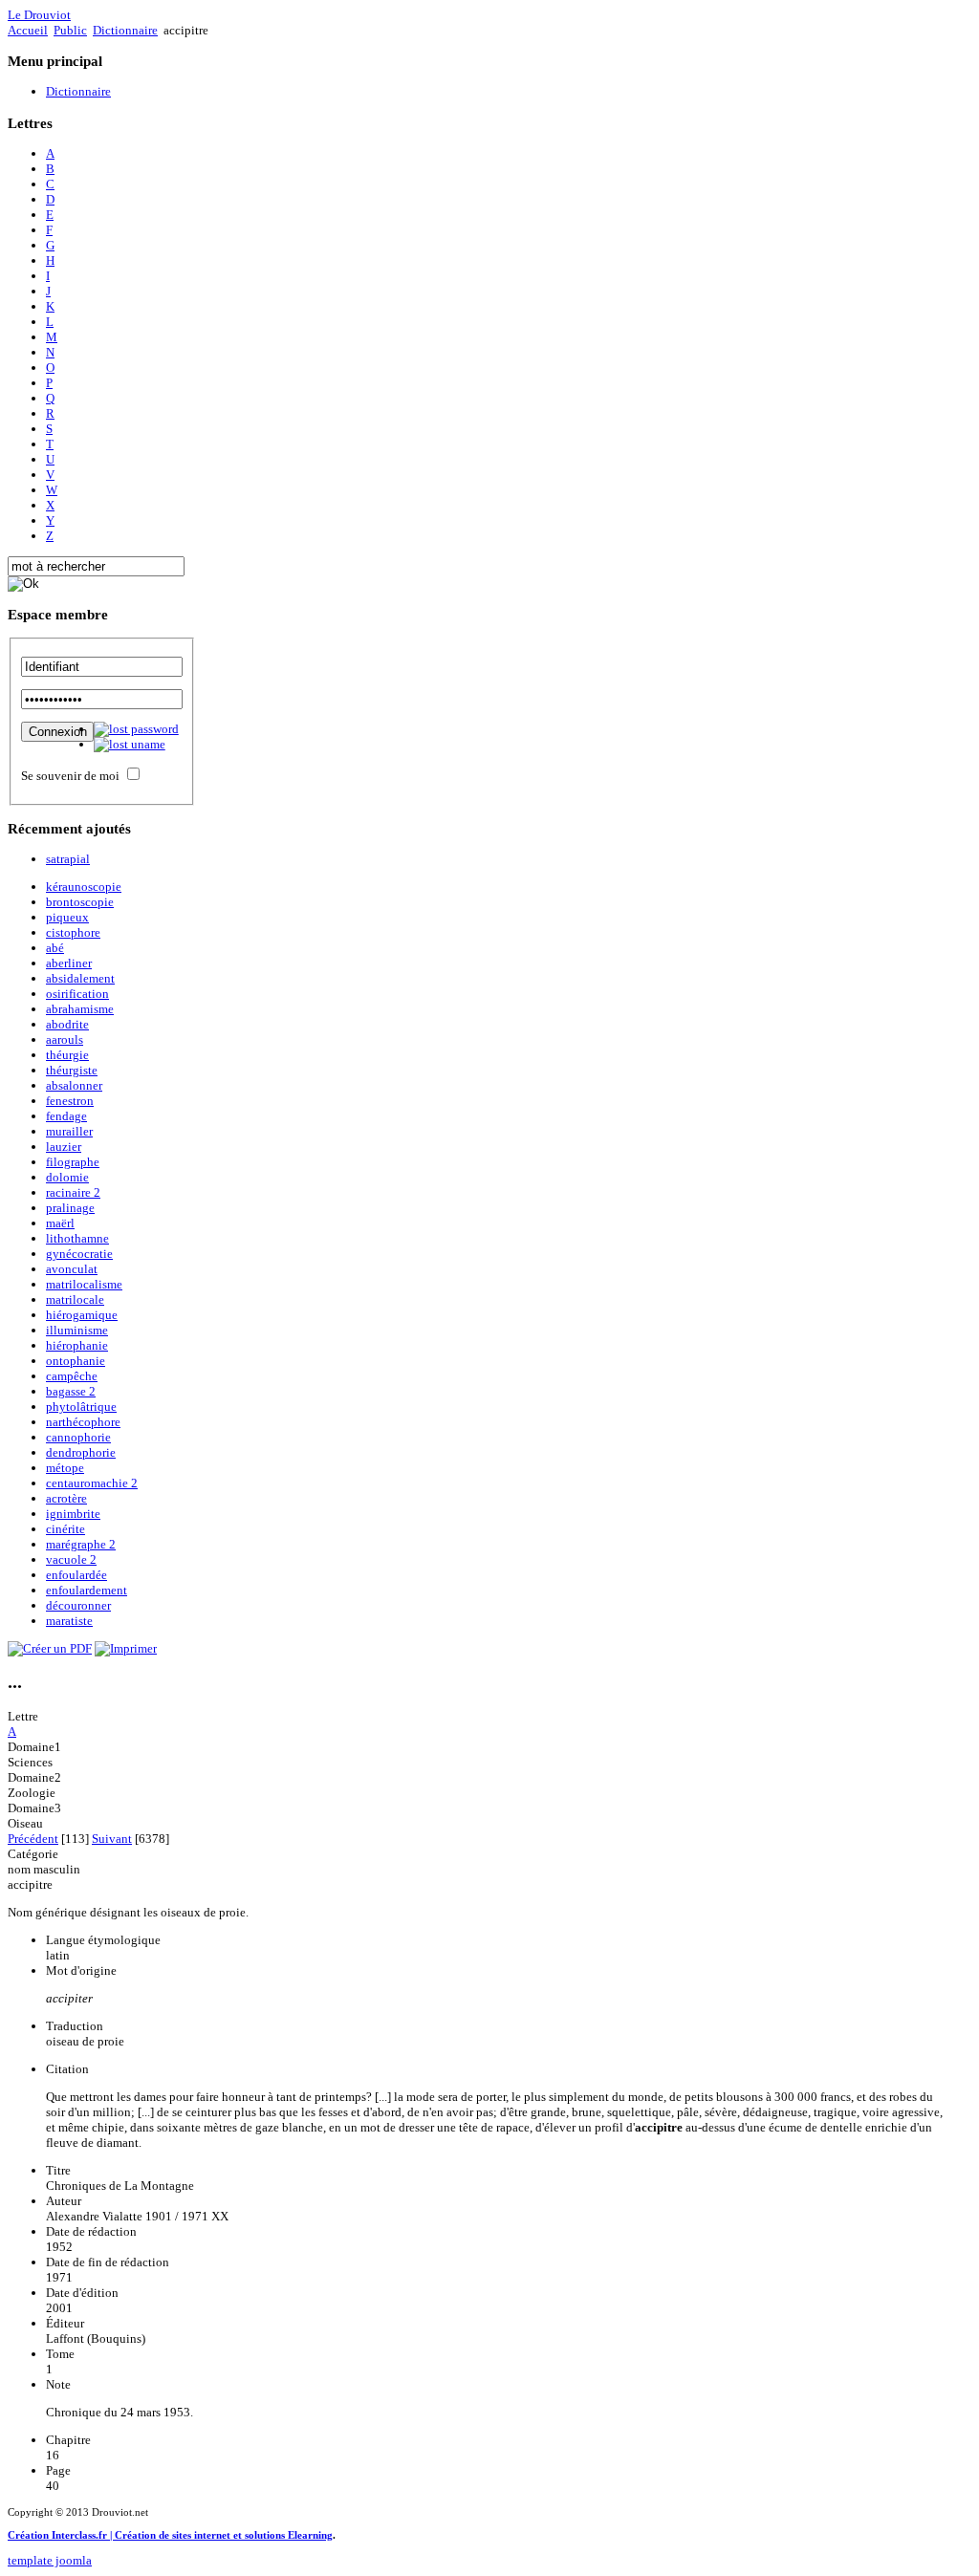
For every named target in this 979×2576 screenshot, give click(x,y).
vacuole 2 (71, 1559)
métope (65, 1468)
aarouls (65, 1039)
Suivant (112, 1839)
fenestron (70, 1101)
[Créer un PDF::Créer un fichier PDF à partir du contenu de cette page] (50, 1648)
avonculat (72, 1269)
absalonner (74, 1085)
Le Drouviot (39, 15)
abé (55, 948)
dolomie (67, 1177)
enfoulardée (76, 1575)
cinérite (65, 1529)
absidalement (80, 978)
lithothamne (77, 1238)
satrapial (68, 859)
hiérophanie (77, 1345)
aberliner (69, 963)
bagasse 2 (71, 1391)
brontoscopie (80, 902)
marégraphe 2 (81, 1544)
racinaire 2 (73, 1192)
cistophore (73, 932)
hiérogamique (82, 1315)
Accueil (28, 30)
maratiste (69, 1621)
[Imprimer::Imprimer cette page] (126, 1648)
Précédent (33, 1839)
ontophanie (76, 1361)
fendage (66, 1116)
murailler (69, 1131)
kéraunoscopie (84, 887)
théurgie (67, 1055)
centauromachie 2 (92, 1483)
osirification (77, 994)
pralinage (70, 1208)
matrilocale (75, 1299)
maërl (60, 1223)
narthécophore (83, 1422)
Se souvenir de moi (70, 776)
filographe (73, 1162)
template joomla (50, 2560)
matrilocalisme (84, 1284)
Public (70, 30)
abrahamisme (80, 1009)
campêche (72, 1376)
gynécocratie (79, 1254)
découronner (78, 1605)
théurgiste (72, 1070)
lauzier (64, 1147)
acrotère (66, 1498)
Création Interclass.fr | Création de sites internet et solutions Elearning (170, 2535)
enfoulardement (87, 1590)
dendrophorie (81, 1452)
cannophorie (78, 1437)
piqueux (67, 917)
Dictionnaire (125, 30)
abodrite (67, 1024)
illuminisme (77, 1330)
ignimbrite (73, 1514)
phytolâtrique (81, 1407)
